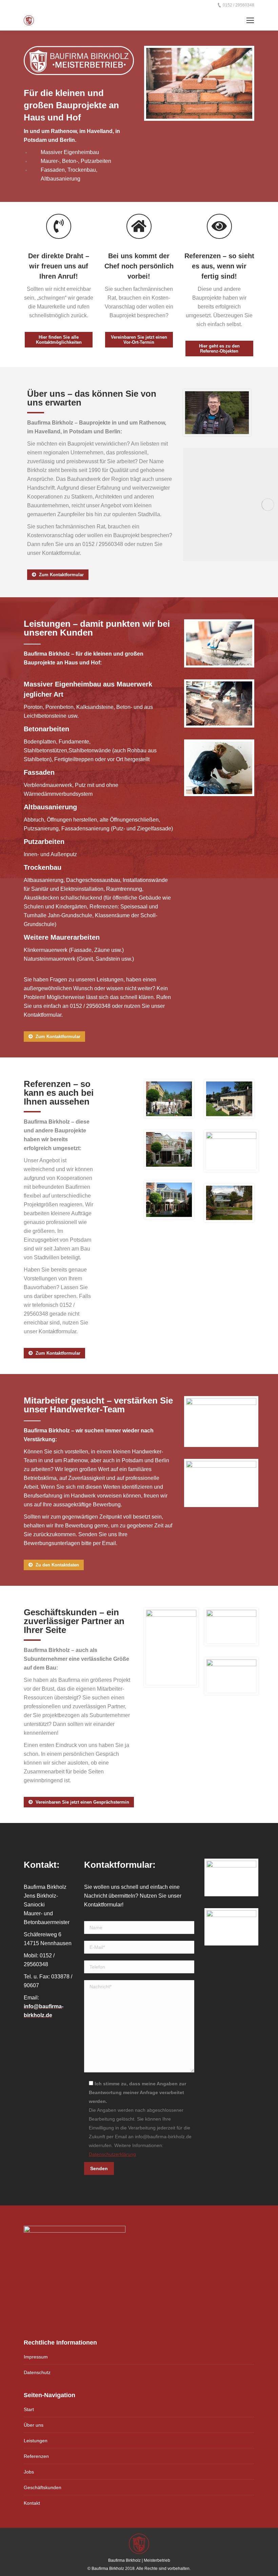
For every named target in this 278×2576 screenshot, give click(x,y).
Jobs (29, 2472)
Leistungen (36, 2441)
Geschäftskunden (43, 2487)
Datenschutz (37, 2372)
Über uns (34, 2425)
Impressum (36, 2357)
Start (29, 2409)
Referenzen (36, 2456)
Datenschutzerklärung (112, 2154)
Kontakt (32, 2503)
